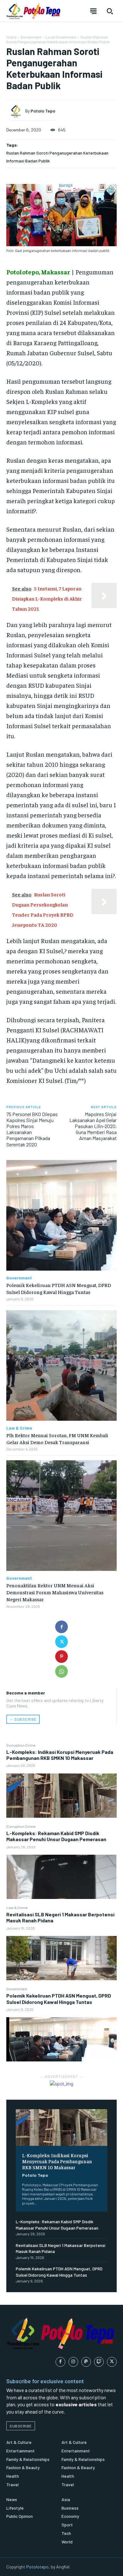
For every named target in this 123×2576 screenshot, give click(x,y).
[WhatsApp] (61, 1671)
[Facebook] (61, 1627)
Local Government (61, 37)
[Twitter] (61, 1642)
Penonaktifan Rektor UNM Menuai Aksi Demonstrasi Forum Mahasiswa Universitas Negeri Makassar (55, 1592)
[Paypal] (86, 2362)
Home (11, 37)
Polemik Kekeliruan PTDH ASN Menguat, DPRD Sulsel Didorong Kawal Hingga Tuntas (59, 1999)
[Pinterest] (61, 1657)
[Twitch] (99, 2362)
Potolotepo (37, 2567)
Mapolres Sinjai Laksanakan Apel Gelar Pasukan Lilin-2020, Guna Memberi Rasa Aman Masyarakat (93, 1126)
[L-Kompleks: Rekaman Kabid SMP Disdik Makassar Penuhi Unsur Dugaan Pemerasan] (61, 1877)
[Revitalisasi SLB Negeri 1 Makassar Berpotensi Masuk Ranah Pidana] (61, 1958)
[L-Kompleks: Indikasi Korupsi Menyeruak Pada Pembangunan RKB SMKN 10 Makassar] (61, 1796)
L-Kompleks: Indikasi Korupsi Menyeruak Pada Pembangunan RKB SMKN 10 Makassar (60, 1755)
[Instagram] (73, 2362)
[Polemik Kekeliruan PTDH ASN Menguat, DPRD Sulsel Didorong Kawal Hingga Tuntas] (61, 2039)
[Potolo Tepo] (17, 111)
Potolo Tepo (35, 2175)
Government (17, 1989)
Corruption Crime (21, 1745)
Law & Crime (17, 1908)
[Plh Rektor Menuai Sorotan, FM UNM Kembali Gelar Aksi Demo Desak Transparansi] (61, 1365)
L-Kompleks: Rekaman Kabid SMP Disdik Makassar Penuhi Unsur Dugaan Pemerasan (56, 1836)
